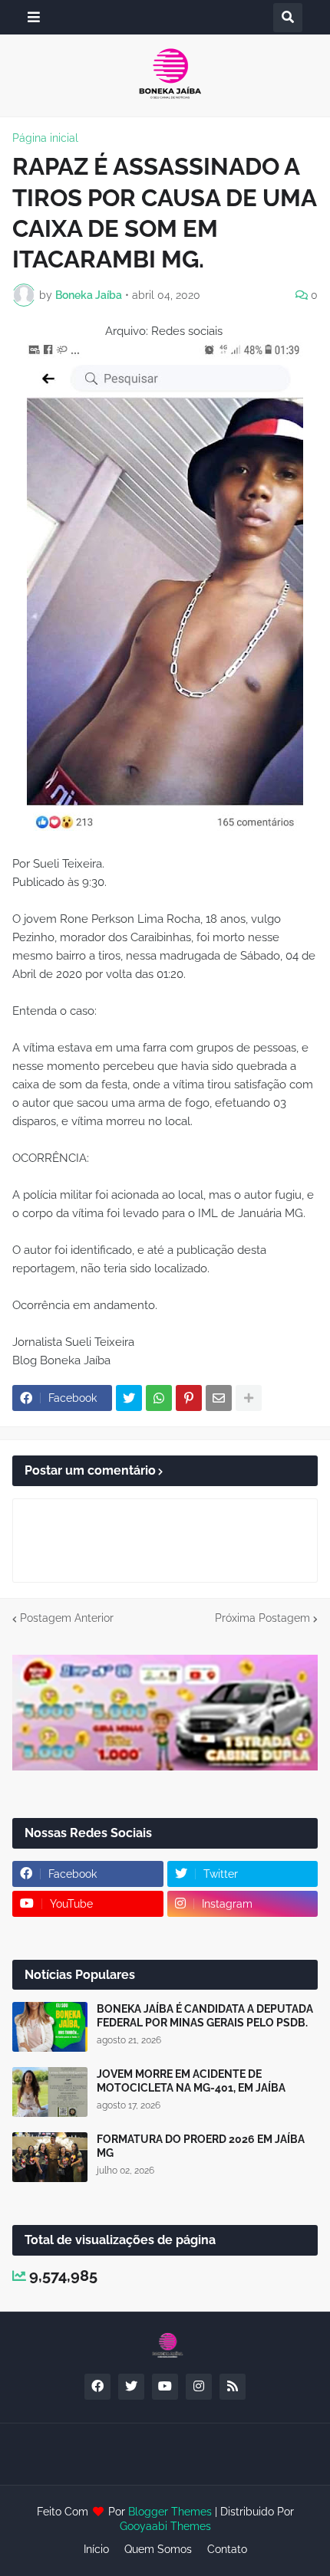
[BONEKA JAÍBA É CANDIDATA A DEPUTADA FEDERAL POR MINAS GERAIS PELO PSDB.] (50, 2027)
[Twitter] (129, 1398)
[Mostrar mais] (249, 1398)
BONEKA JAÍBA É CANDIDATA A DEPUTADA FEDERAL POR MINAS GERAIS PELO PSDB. (205, 2016)
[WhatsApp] (159, 1398)
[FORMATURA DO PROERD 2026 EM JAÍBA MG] (50, 2157)
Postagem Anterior (67, 1618)
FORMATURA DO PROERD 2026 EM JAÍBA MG (201, 2146)
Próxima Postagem (262, 1618)
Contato (227, 2549)
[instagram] (199, 2387)
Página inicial (45, 138)
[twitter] (131, 2387)
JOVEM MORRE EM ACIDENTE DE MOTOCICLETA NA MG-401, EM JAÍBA (191, 2081)
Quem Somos (158, 2549)
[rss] (233, 2387)
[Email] (219, 1398)
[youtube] (165, 2387)
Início (96, 2549)
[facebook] (97, 2387)
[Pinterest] (189, 1398)
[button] (34, 17)
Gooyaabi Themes (165, 2526)
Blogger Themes (170, 2512)
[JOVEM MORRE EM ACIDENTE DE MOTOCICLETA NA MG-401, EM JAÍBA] (50, 2092)
